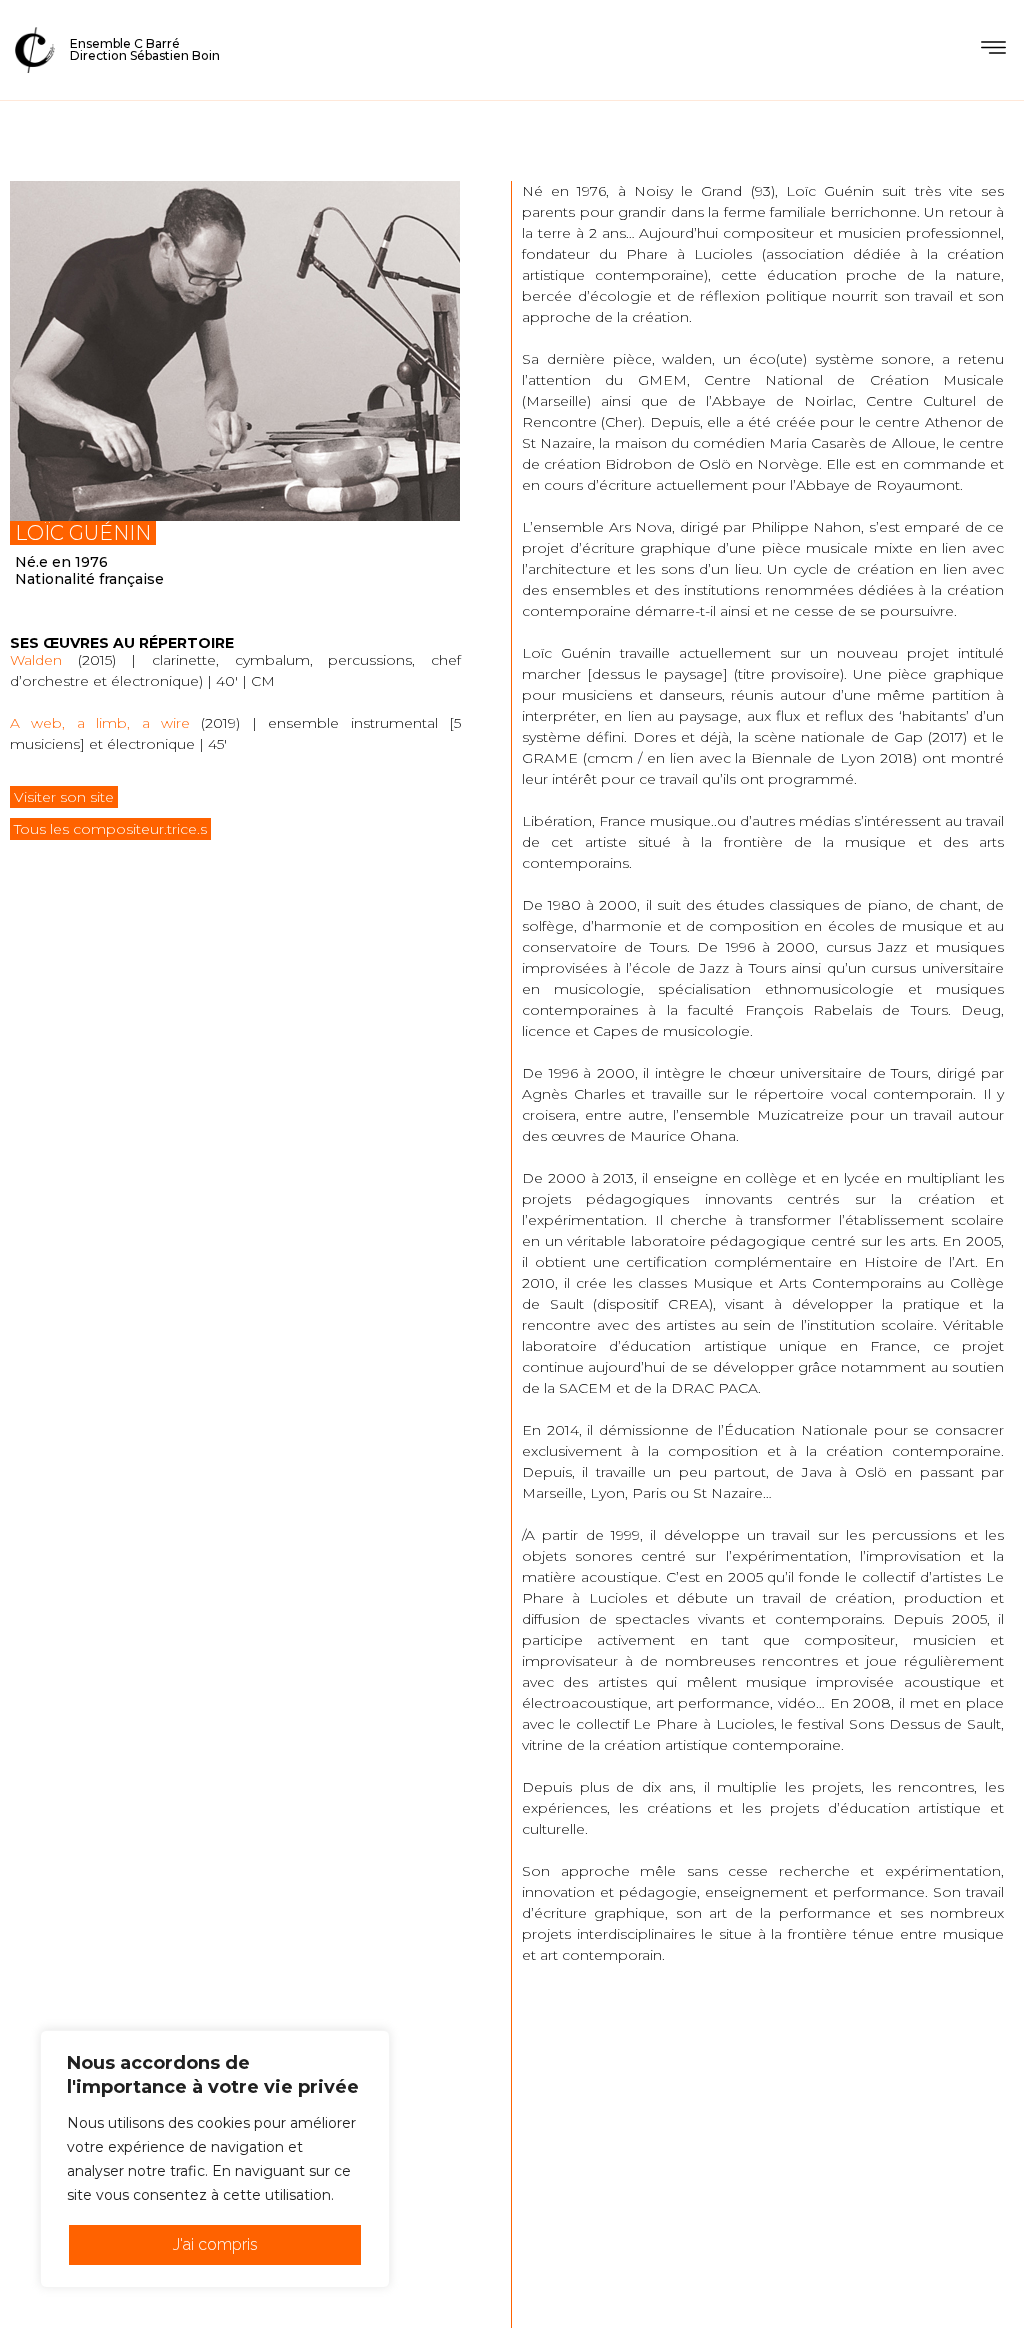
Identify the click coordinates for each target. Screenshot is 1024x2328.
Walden (36, 660)
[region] (215, 2159)
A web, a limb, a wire (100, 723)
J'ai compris (215, 2244)
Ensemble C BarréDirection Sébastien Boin (145, 49)
